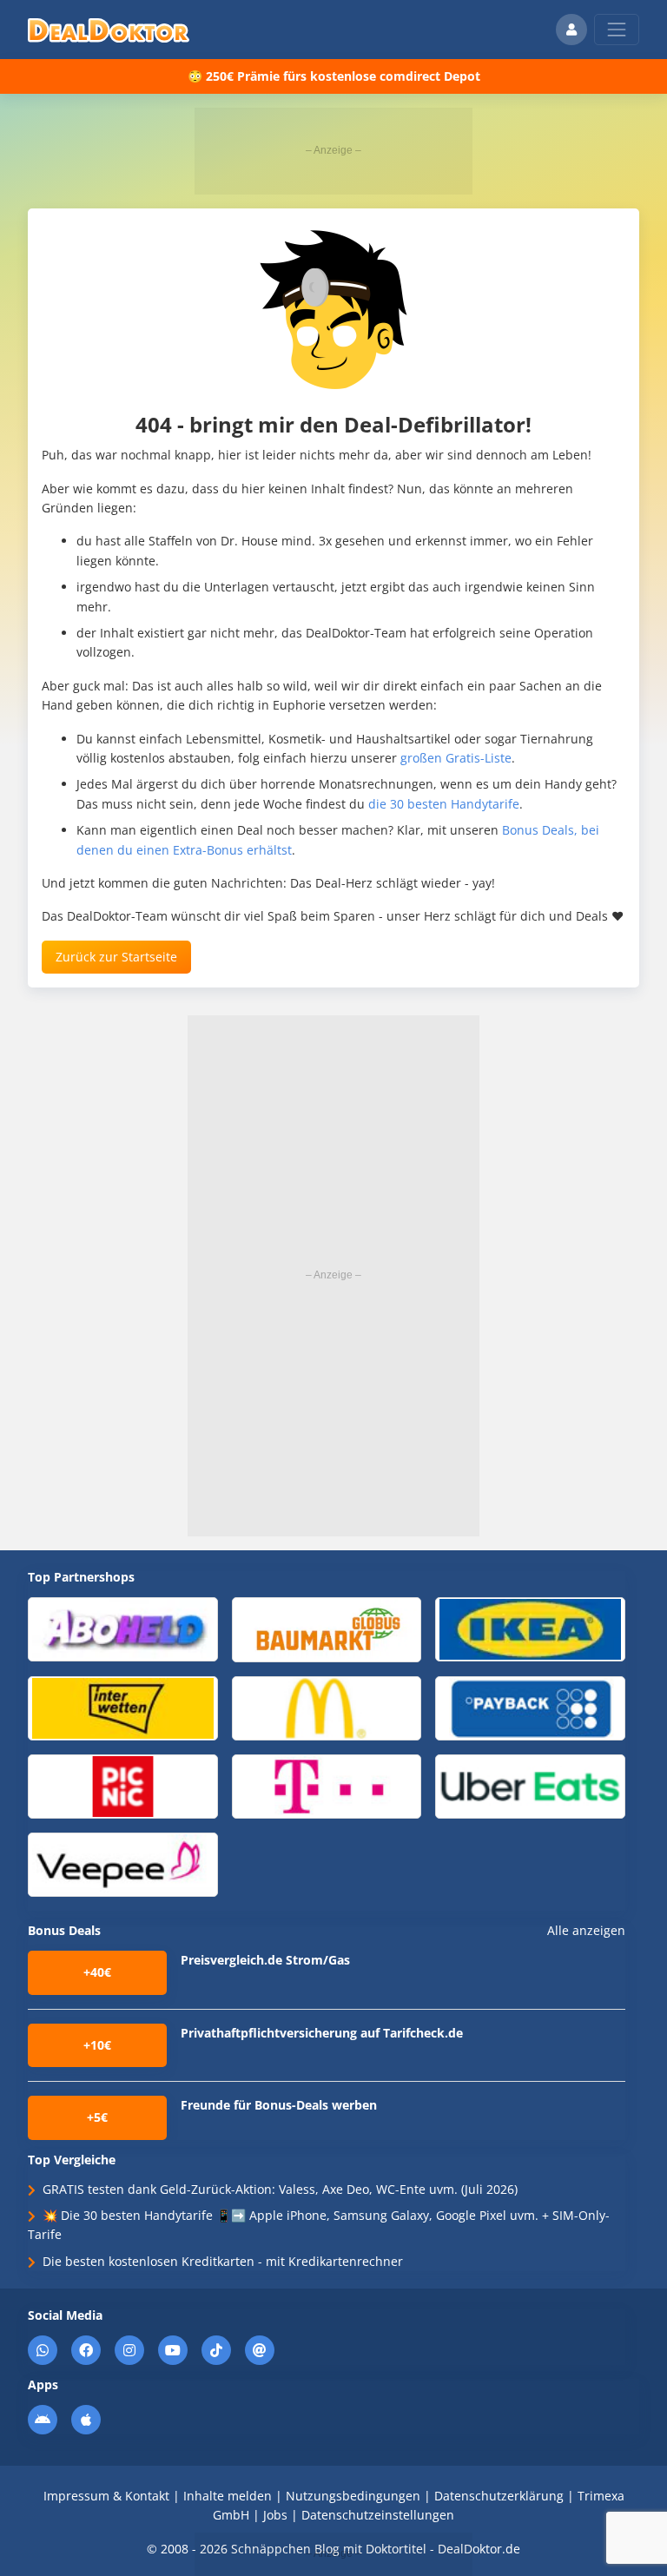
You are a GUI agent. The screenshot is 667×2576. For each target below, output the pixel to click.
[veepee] (123, 1863)
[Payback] (530, 1707)
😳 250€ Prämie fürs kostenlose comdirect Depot (334, 76)
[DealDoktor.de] (109, 30)
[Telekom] (327, 1785)
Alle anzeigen (586, 1931)
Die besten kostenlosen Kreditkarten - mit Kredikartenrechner (223, 2261)
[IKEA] (530, 1628)
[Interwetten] (123, 1707)
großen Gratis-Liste (456, 758)
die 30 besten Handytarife (444, 804)
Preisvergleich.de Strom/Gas (265, 1960)
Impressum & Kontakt (106, 2496)
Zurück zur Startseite (116, 957)
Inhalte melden (228, 2496)
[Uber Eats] (530, 1785)
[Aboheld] (123, 1628)
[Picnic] (123, 1785)
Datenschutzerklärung (499, 2496)
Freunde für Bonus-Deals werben (279, 2105)
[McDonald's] (327, 1707)
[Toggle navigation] (617, 30)
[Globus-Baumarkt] (327, 1629)
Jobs (275, 2515)
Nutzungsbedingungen (353, 2496)
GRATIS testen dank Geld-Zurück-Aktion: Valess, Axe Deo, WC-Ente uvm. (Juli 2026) (280, 2189)
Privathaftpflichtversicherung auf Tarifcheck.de (322, 2033)
